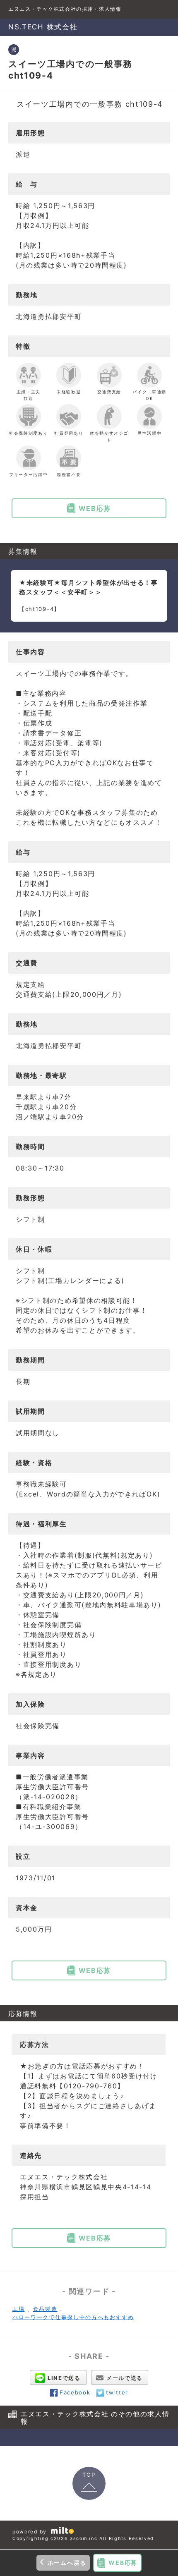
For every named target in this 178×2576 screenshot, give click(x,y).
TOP (89, 2475)
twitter (117, 2392)
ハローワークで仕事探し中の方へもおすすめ (73, 2317)
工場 (18, 2309)
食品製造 (45, 2309)
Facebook (75, 2392)
